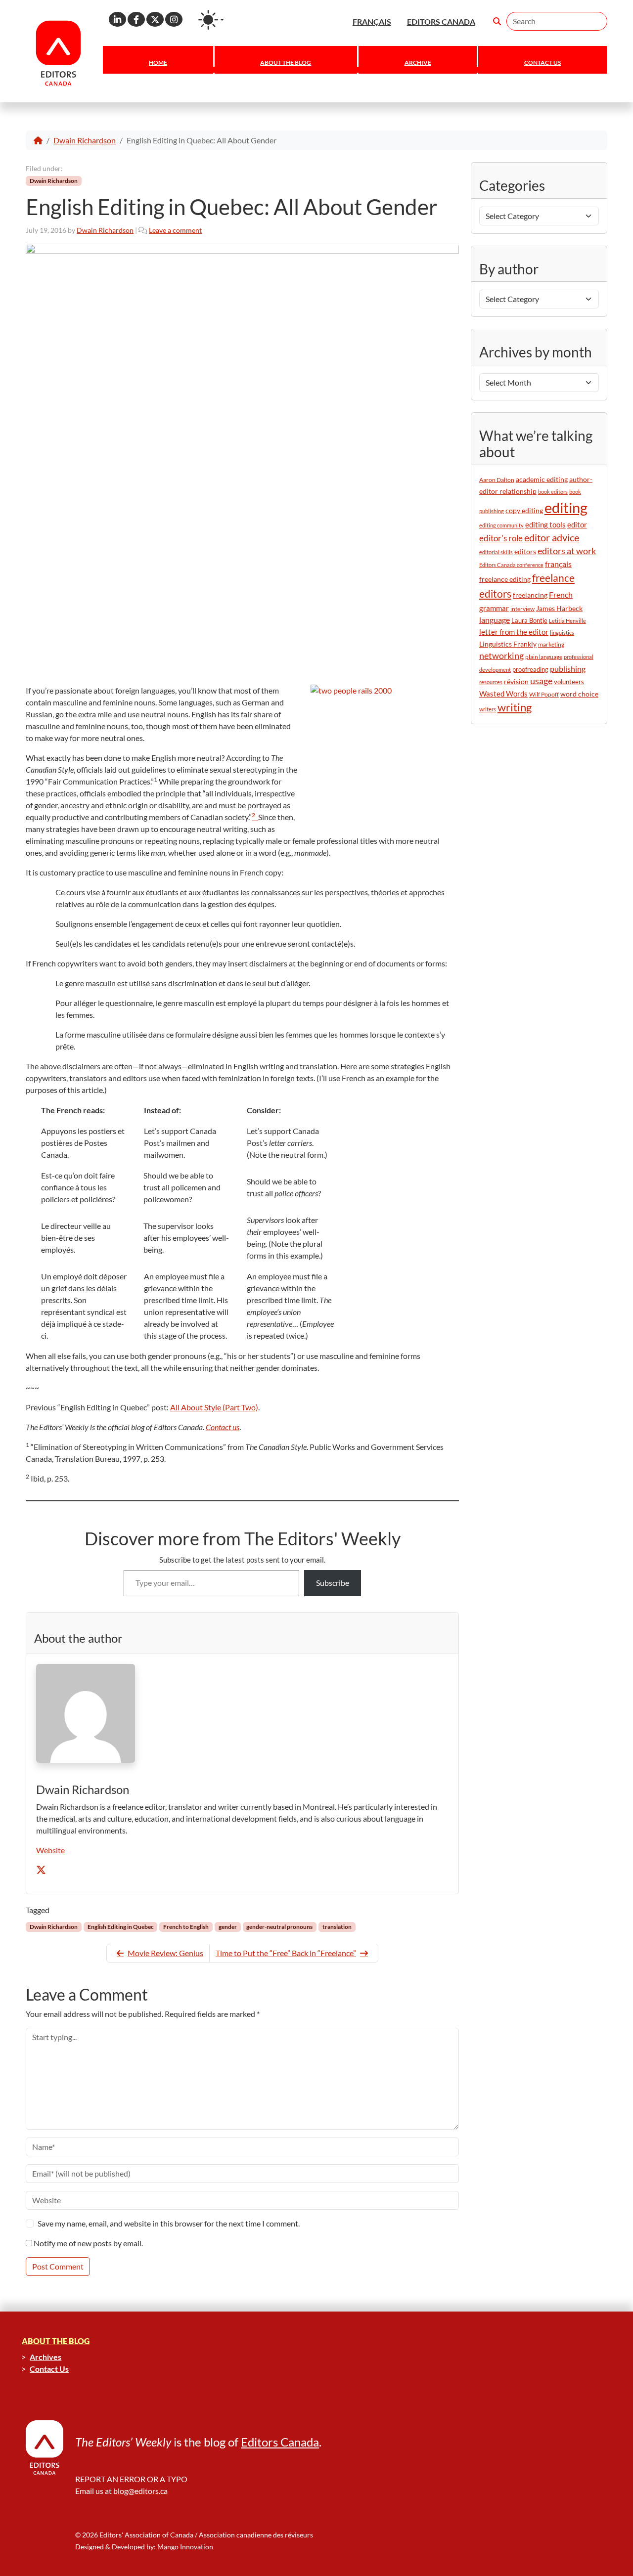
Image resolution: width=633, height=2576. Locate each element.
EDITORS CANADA (441, 22)
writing (515, 707)
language (495, 620)
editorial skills (496, 552)
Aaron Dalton (497, 480)
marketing (551, 644)
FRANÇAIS (372, 22)
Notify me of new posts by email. (88, 2243)
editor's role (501, 538)
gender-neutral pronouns (279, 1927)
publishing (568, 669)
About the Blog (286, 63)
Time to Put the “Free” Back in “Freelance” (286, 1953)
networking (501, 656)
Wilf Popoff (544, 694)
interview (522, 609)
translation (337, 1927)
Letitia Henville (567, 621)
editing (566, 507)
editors (525, 551)
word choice (579, 694)
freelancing (530, 595)
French (561, 594)
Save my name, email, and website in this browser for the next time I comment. (169, 2223)
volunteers (569, 682)
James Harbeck (559, 608)
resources (491, 682)
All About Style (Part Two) (214, 1407)
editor (577, 524)
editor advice (552, 538)
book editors (553, 492)
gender (228, 1927)
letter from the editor (514, 632)
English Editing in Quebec (121, 1927)
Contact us (223, 1427)
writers (488, 709)
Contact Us (543, 63)
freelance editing (505, 579)
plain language (544, 657)
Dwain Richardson (85, 140)
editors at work (567, 551)
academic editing (542, 479)
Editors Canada (280, 2442)
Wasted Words (503, 694)
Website (50, 1850)
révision (516, 681)
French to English (186, 1927)
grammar (494, 608)
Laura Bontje (529, 620)
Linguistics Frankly (508, 644)
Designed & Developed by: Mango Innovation (144, 2547)
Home (158, 63)
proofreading (530, 669)
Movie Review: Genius (165, 1953)
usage (541, 681)
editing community (501, 525)
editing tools (545, 525)
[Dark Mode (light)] (211, 20)
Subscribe (333, 1583)
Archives (45, 2357)
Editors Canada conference (511, 565)
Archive (418, 63)
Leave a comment (175, 230)
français (558, 564)
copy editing (524, 511)
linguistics (562, 633)
